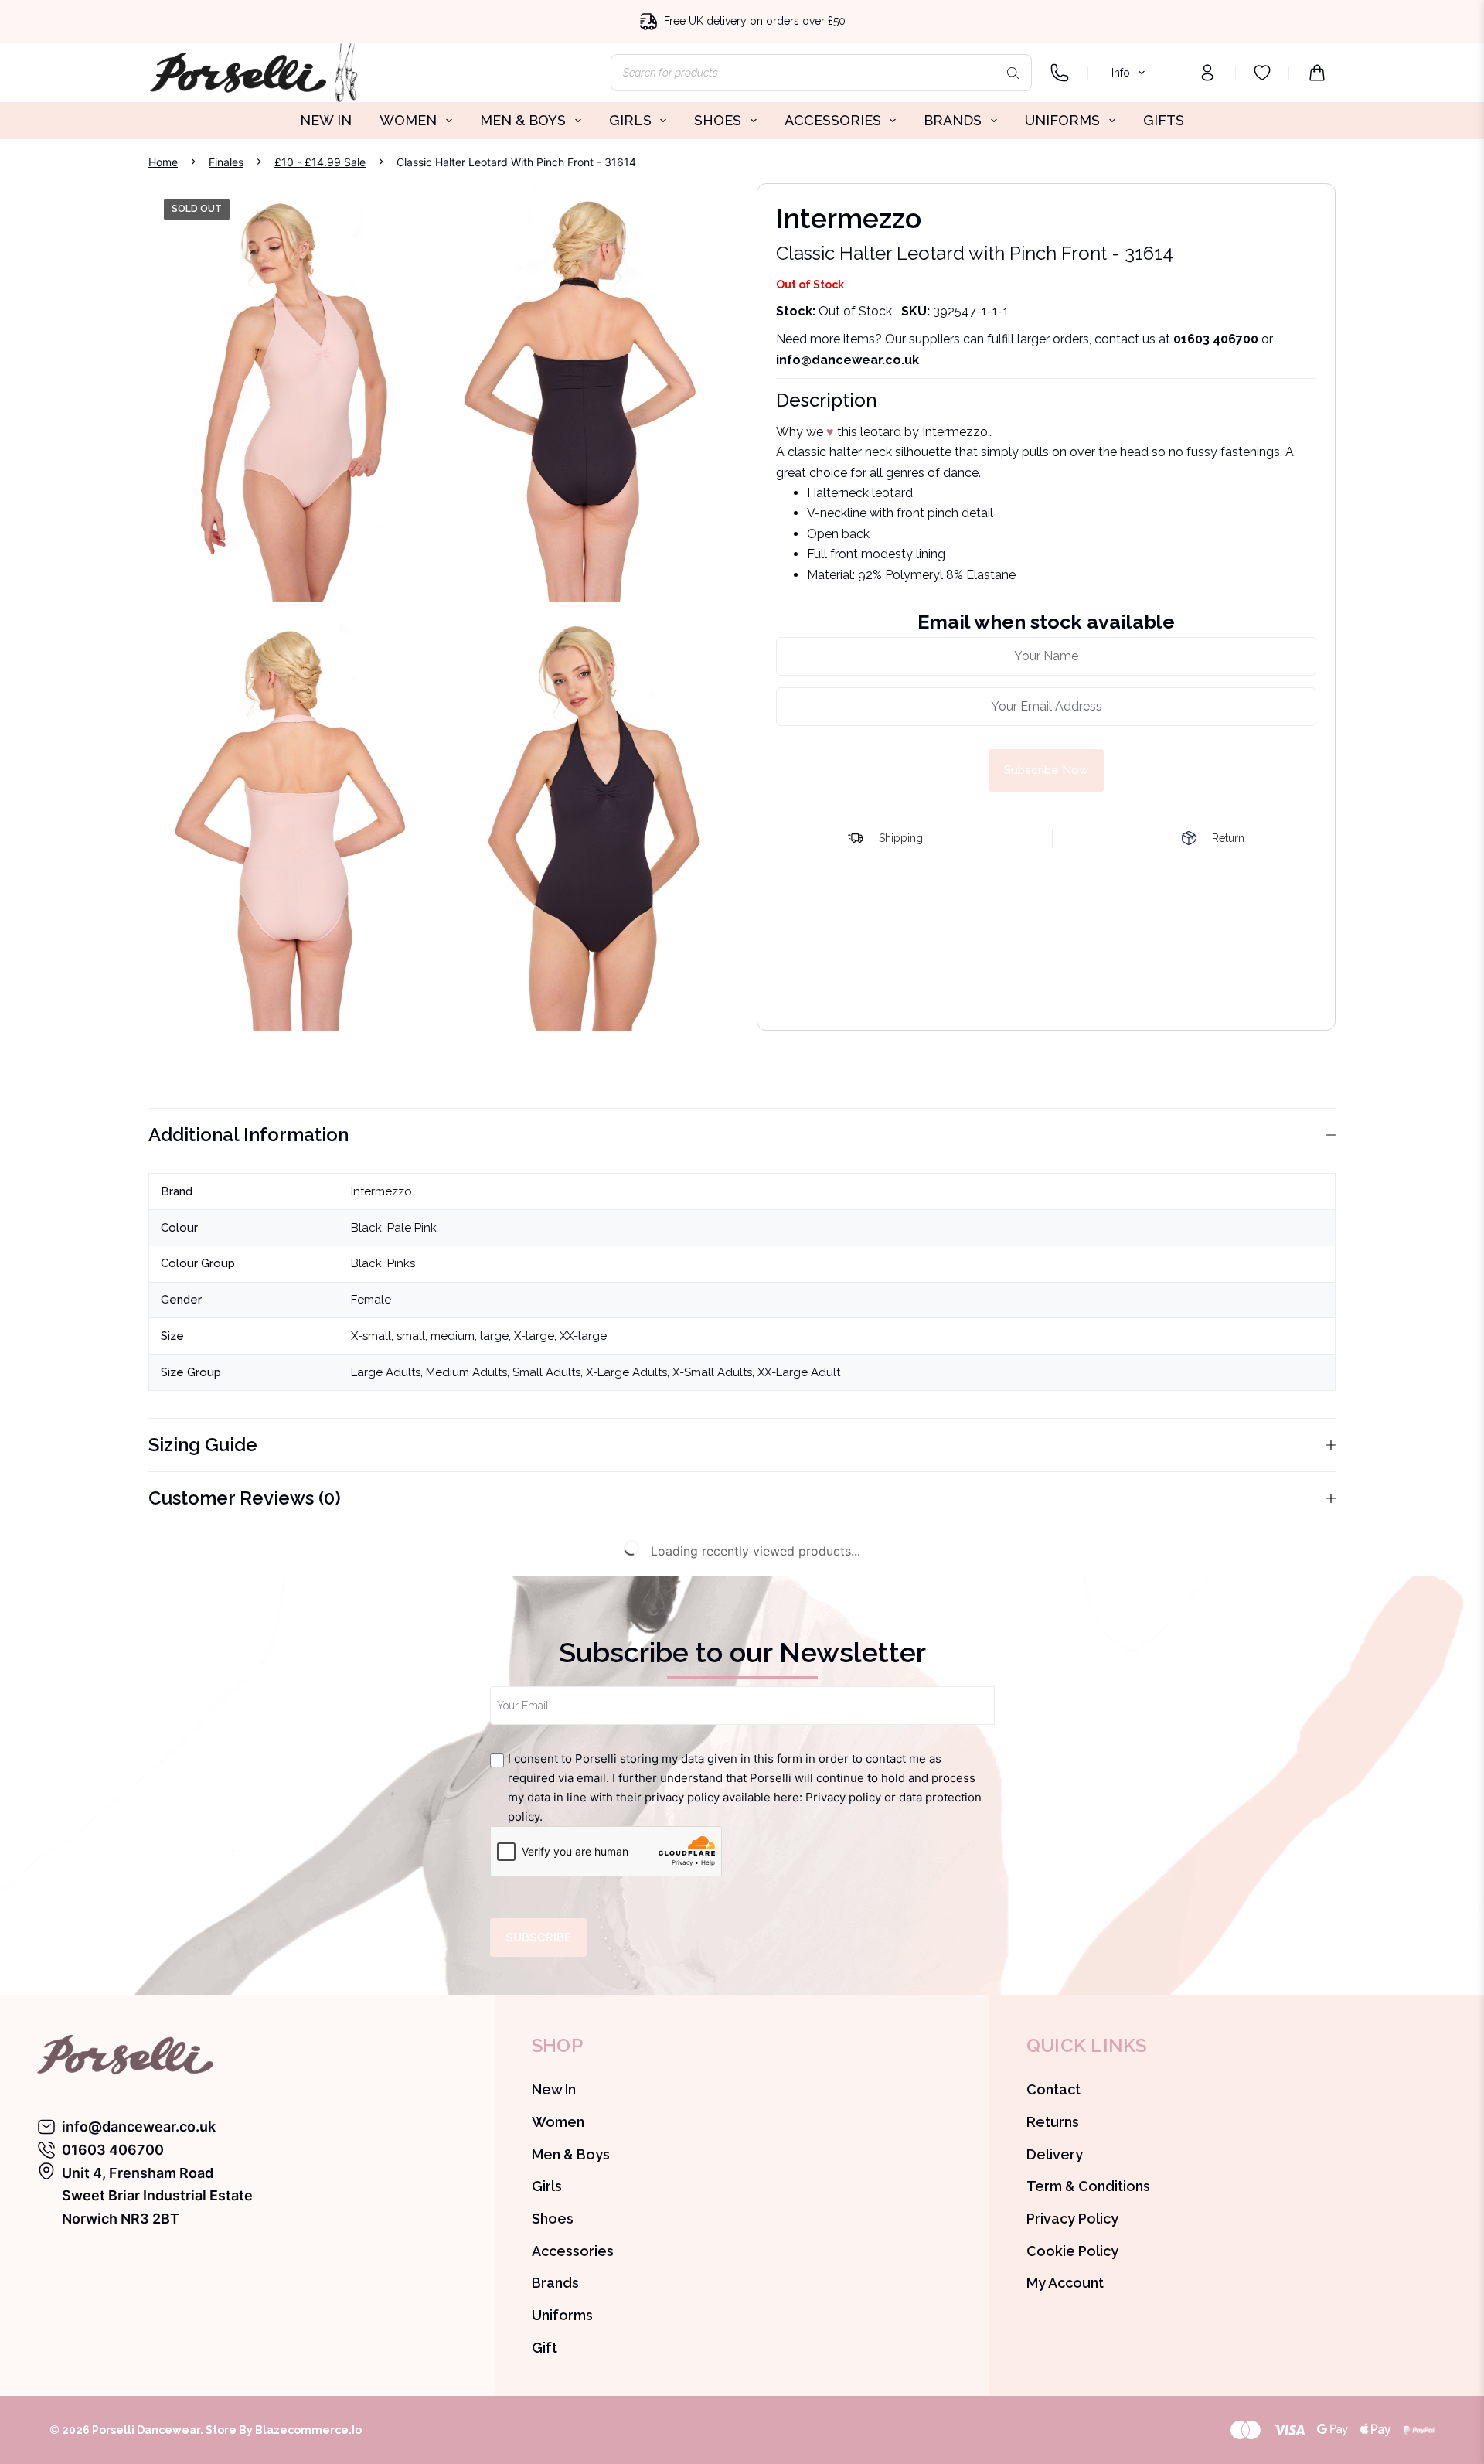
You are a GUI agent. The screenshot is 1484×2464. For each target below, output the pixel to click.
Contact (1053, 2089)
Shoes (553, 2219)
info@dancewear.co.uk (139, 2127)
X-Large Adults (626, 1372)
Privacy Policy (1072, 2219)
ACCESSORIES (833, 120)
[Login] (1207, 73)
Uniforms (562, 2315)
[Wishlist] (1262, 73)
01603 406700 (1216, 339)
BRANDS (953, 120)
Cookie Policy (1072, 2251)
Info (1121, 73)
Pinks (401, 1263)
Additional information (248, 1135)
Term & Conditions (1088, 2186)
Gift (545, 2348)
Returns (1053, 2122)
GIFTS (1164, 120)
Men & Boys (571, 2154)
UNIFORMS (1062, 120)
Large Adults (386, 1372)
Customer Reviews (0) (245, 1498)
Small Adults (546, 1372)
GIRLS (630, 120)
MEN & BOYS (523, 120)
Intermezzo (381, 1191)
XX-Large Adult (799, 1372)
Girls (547, 2186)
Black (366, 1228)
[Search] (1013, 73)
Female (371, 1300)
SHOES (718, 120)
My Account (1065, 2283)
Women (558, 2122)
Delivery (1055, 2154)
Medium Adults (466, 1372)
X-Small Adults (712, 1372)
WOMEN (408, 120)
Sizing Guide (203, 1445)
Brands (555, 2283)
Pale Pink (412, 1228)
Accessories (573, 2251)
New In (554, 2089)
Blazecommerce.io (308, 2430)
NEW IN (326, 120)
